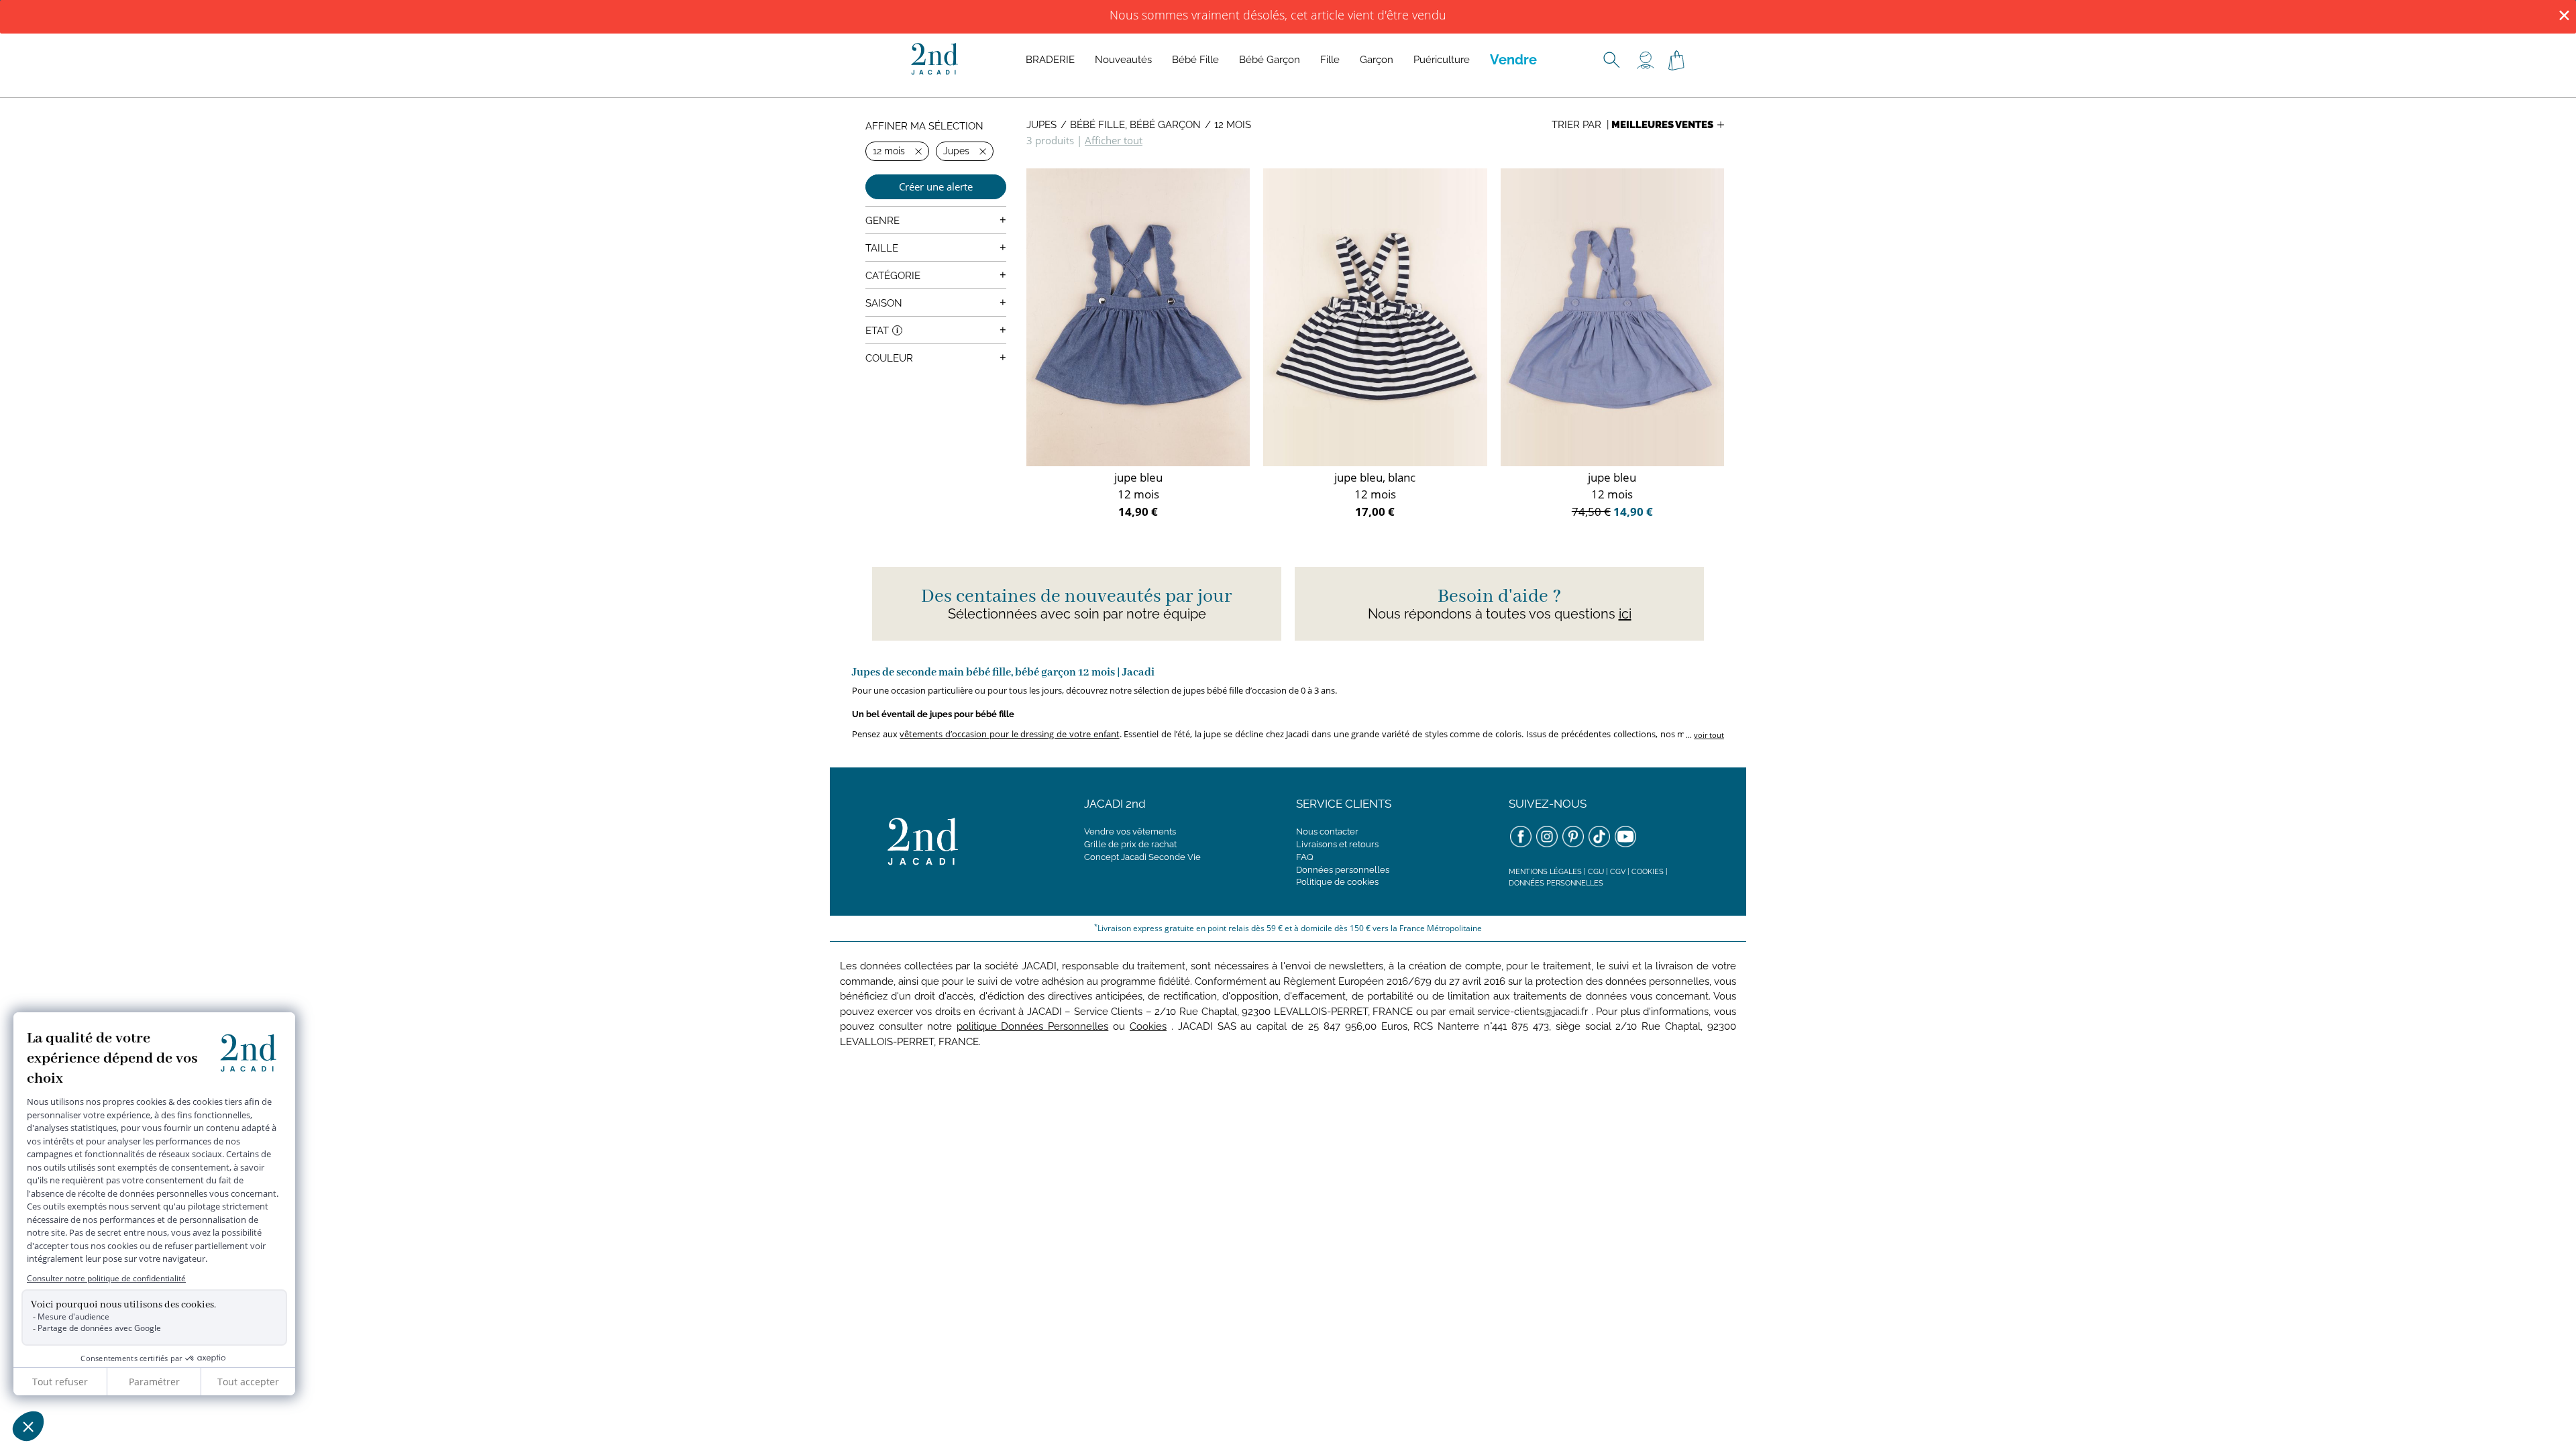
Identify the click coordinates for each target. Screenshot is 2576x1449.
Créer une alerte (936, 186)
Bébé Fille (1195, 60)
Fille (1330, 60)
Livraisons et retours (1337, 844)
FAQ (1305, 857)
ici (1625, 614)
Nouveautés (1123, 60)
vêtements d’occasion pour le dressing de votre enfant (1009, 734)
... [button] (1704, 735)
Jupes (1041, 125)
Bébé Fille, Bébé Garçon (1135, 125)
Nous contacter (1327, 831)
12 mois (1233, 125)
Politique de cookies (1337, 882)
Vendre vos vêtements (1130, 831)
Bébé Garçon (1270, 60)
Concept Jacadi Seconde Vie (1142, 857)
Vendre (1513, 60)
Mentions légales (1545, 872)
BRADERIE (1050, 60)
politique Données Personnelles (1033, 1026)
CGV (1618, 872)
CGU (1596, 872)
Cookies (1648, 872)
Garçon (1377, 60)
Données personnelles (1343, 870)
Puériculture (1442, 60)
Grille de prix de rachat (1130, 844)
